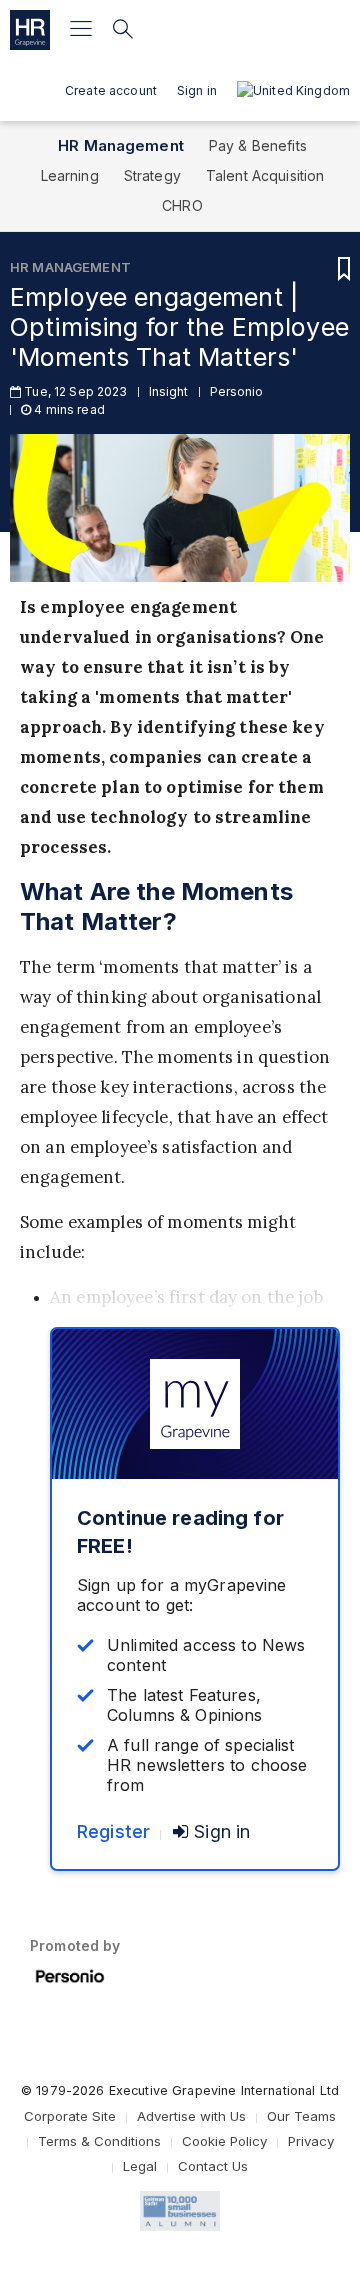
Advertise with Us (191, 2116)
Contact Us (213, 2166)
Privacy (311, 2141)
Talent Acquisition (265, 175)
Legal (140, 2166)
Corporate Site (70, 2116)
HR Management (121, 145)
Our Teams (301, 2116)
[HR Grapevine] (30, 30)
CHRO (182, 205)
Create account (111, 90)
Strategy (152, 175)
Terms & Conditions (99, 2141)
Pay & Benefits (258, 145)
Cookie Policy (224, 2141)
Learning (70, 175)
